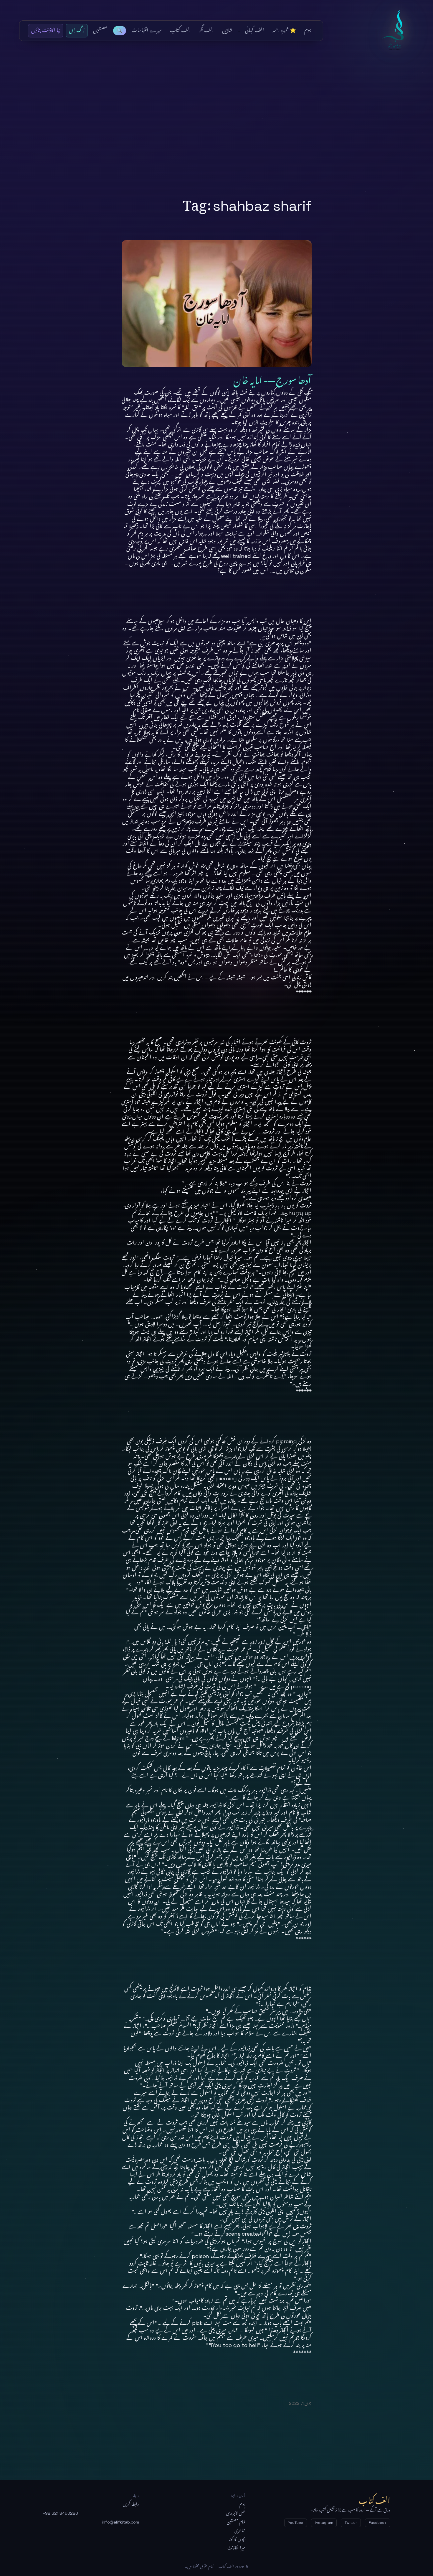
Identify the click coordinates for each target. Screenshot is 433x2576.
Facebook (378, 2523)
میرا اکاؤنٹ (236, 2548)
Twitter (351, 2523)
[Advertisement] (216, 129)
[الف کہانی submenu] (239, 31)
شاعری (240, 2531)
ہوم (242, 2504)
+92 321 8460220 (60, 2513)
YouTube (296, 2523)
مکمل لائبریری (236, 2513)
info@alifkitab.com (120, 2522)
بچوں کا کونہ (237, 2539)
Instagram (324, 2523)
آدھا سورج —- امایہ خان (272, 378)
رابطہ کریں (131, 2504)
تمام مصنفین (236, 2522)
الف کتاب (396, 31)
